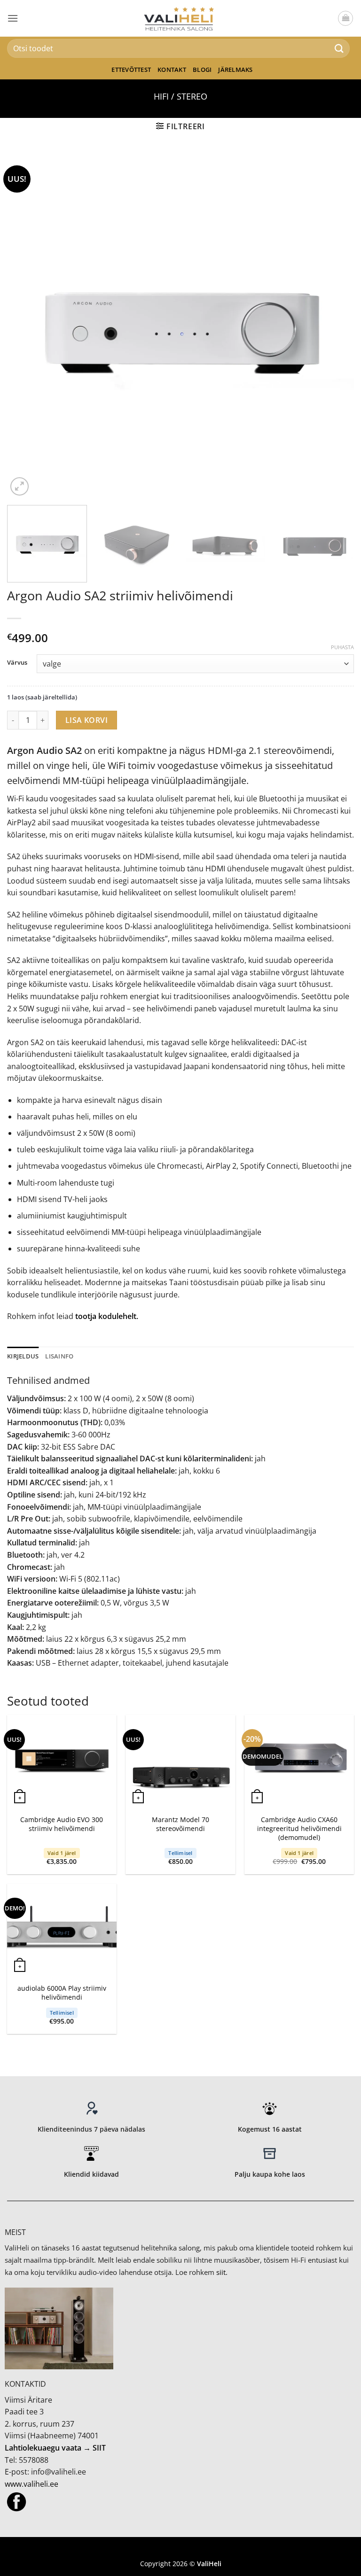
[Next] (335, 325)
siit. (222, 2272)
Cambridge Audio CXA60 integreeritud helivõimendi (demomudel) (299, 1828)
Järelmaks (235, 70)
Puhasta (342, 647)
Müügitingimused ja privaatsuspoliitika (180, 2549)
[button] (13, 18)
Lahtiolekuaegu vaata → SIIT (55, 2448)
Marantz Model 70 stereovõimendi (180, 1824)
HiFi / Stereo (180, 96)
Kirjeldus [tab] (23, 1356)
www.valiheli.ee (31, 2484)
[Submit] (339, 48)
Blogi (202, 70)
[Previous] (26, 325)
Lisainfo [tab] (59, 1356)
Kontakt (172, 70)
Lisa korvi (87, 720)
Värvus (17, 663)
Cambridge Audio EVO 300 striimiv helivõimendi (62, 1824)
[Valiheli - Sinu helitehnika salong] (181, 18)
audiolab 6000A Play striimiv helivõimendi (62, 1993)
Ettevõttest (131, 70)
